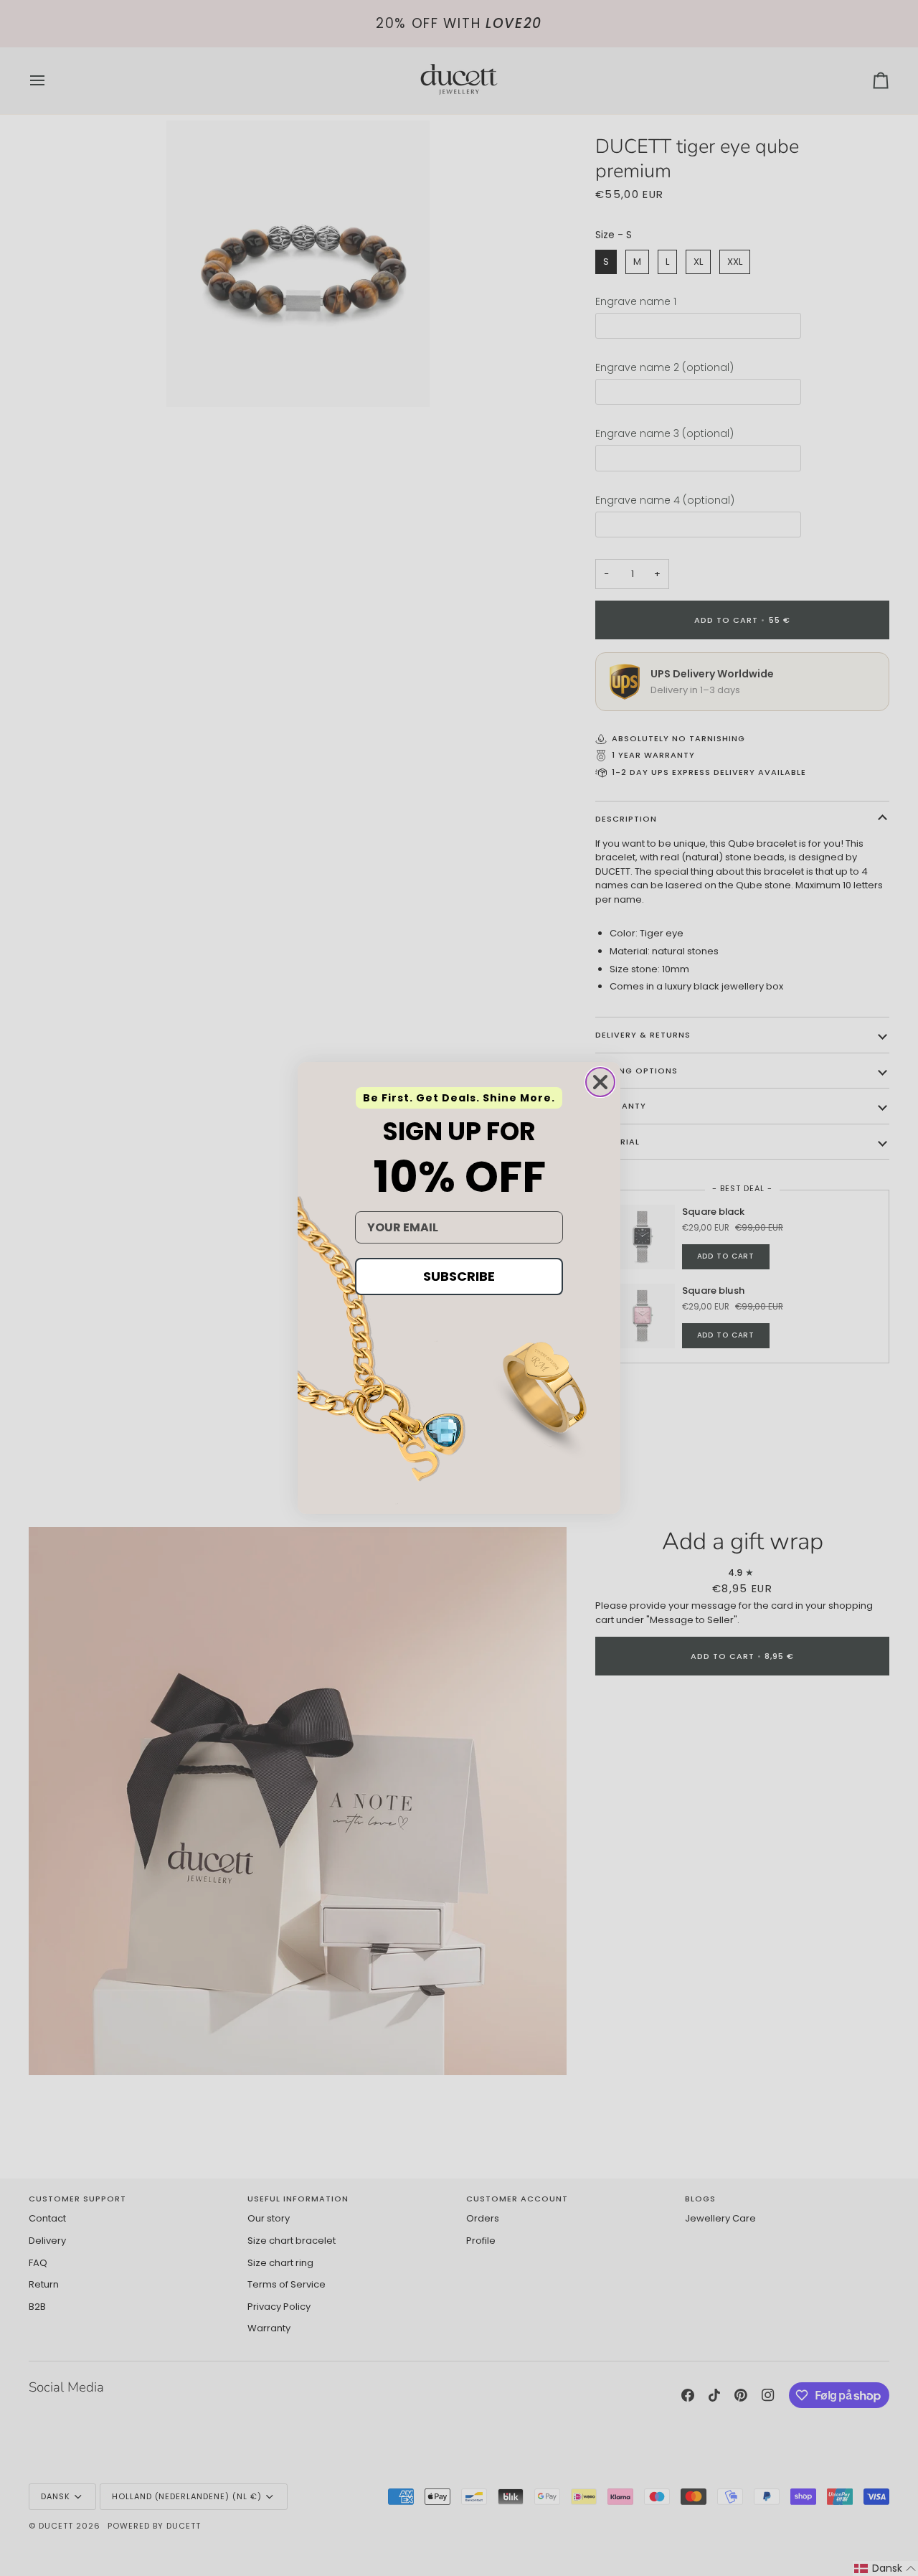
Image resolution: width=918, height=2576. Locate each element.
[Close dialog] (600, 1082)
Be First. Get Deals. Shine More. (459, 1098)
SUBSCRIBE (459, 1276)
